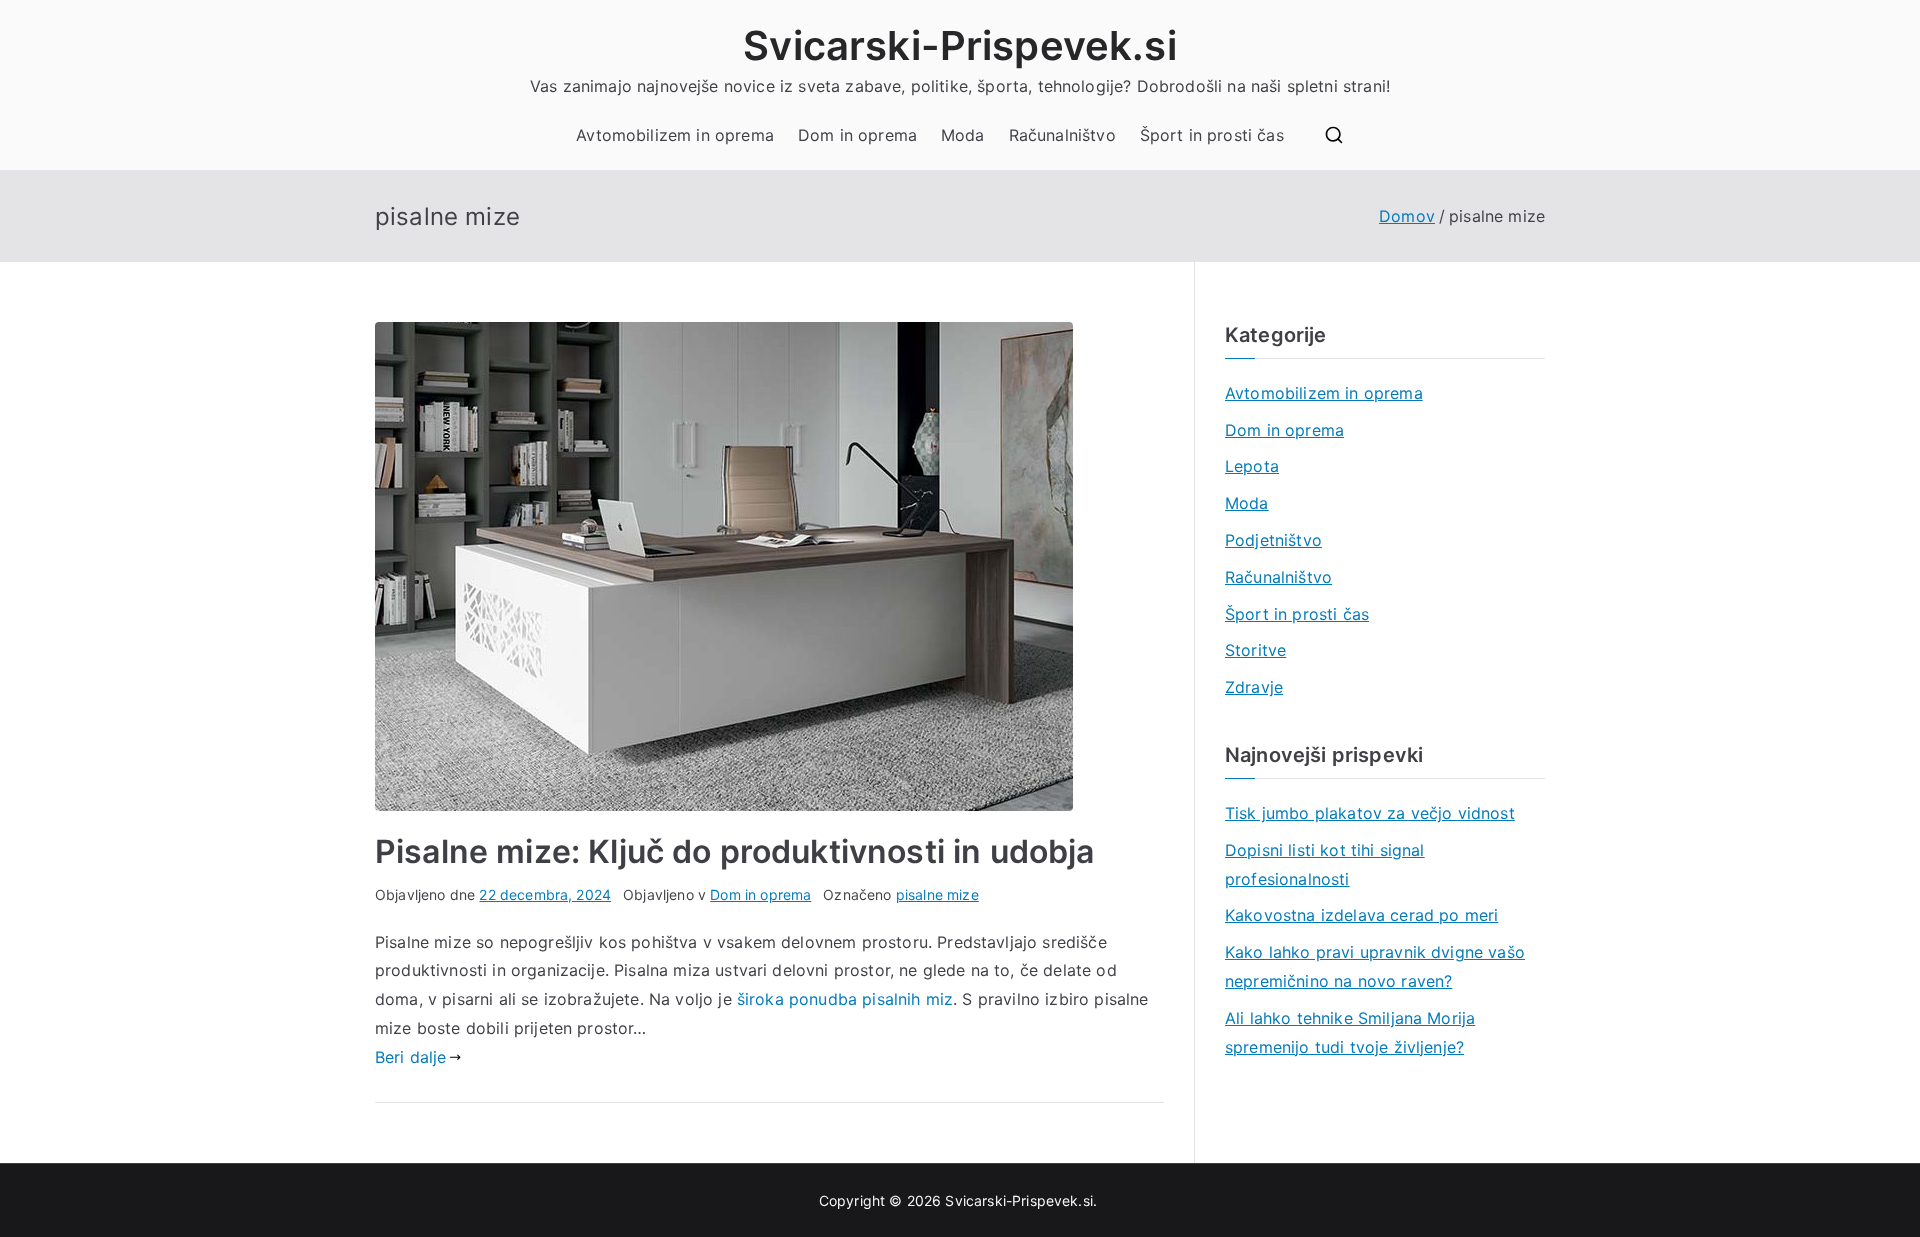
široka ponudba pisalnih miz (845, 999)
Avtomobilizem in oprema (675, 135)
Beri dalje (411, 1057)
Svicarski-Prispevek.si (960, 45)
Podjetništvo (1273, 540)
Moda (963, 135)
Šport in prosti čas (1212, 135)
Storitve (1255, 650)
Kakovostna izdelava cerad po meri (1361, 915)
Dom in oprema (857, 135)
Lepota (1252, 466)
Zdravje (1254, 687)
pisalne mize (937, 894)
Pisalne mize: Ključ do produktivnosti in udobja (735, 851)
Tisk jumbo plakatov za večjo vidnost (1370, 813)
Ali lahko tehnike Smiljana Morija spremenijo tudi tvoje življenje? (1350, 1032)
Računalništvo (1062, 135)
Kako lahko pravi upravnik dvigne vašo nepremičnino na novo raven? (1375, 966)
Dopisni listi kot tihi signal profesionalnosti (1325, 864)
